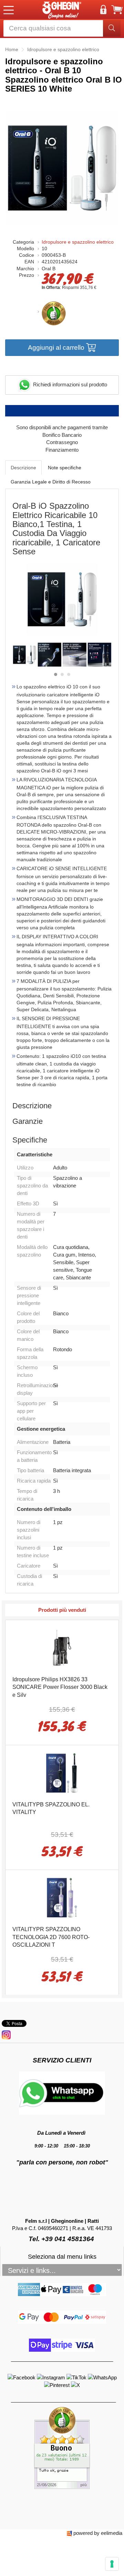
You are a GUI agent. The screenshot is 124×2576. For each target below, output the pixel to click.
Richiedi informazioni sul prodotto (69, 384)
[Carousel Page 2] (62, 674)
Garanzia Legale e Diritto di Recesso (51, 482)
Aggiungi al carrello (57, 347)
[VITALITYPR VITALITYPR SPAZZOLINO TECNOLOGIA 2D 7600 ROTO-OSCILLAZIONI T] (62, 1897)
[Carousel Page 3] (69, 674)
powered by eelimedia (98, 2533)
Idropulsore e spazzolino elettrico (78, 242)
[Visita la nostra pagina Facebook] (22, 2377)
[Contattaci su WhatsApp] (102, 2377)
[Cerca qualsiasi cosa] (112, 28)
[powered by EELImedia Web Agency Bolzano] (69, 2533)
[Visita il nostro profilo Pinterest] (58, 2385)
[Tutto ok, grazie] (62, 2447)
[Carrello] (117, 10)
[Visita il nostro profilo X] (75, 2385)
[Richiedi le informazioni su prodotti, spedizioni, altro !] (62, 2092)
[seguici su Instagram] (6, 2034)
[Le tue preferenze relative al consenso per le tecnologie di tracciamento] (112, 2564)
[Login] (103, 10)
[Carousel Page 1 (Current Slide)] (56, 674)
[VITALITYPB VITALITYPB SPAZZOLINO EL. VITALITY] (62, 1772)
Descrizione (23, 468)
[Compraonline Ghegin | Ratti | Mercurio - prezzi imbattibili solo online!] (62, 10)
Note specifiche (65, 468)
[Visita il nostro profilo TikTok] (77, 2377)
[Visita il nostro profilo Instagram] (52, 2377)
